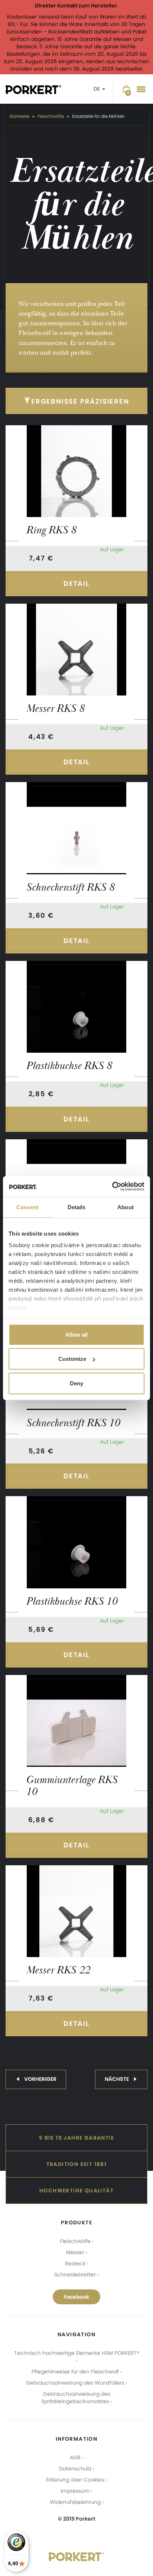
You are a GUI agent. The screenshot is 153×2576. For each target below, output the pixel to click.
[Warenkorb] (126, 89)
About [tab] (126, 1207)
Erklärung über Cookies (75, 2480)
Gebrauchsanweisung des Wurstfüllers (75, 2383)
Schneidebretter (75, 2275)
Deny (76, 1383)
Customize (72, 1359)
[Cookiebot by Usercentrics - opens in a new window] (112, 1187)
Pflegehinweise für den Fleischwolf (75, 2372)
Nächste (117, 2079)
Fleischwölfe (75, 2241)
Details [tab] (77, 1207)
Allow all (76, 1334)
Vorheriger (40, 2079)
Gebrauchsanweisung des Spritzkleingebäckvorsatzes (76, 2398)
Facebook (76, 2297)
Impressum (75, 2491)
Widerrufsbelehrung (75, 2502)
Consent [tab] (27, 1207)
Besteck (75, 2263)
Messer (75, 2252)
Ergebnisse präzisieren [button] (80, 401)
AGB (75, 2457)
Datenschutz (75, 2469)
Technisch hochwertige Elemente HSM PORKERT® (77, 2353)
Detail (76, 583)
